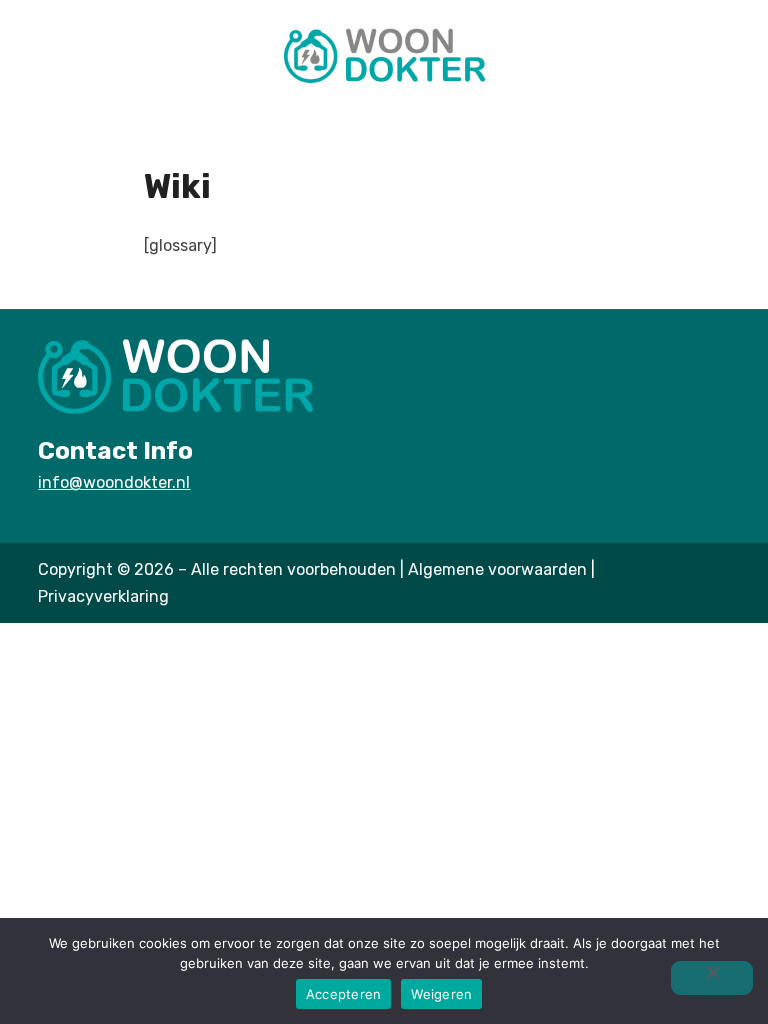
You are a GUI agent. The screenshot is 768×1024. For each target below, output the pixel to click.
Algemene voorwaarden (497, 569)
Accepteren (344, 994)
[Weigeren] (712, 978)
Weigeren (441, 994)
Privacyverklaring (103, 596)
